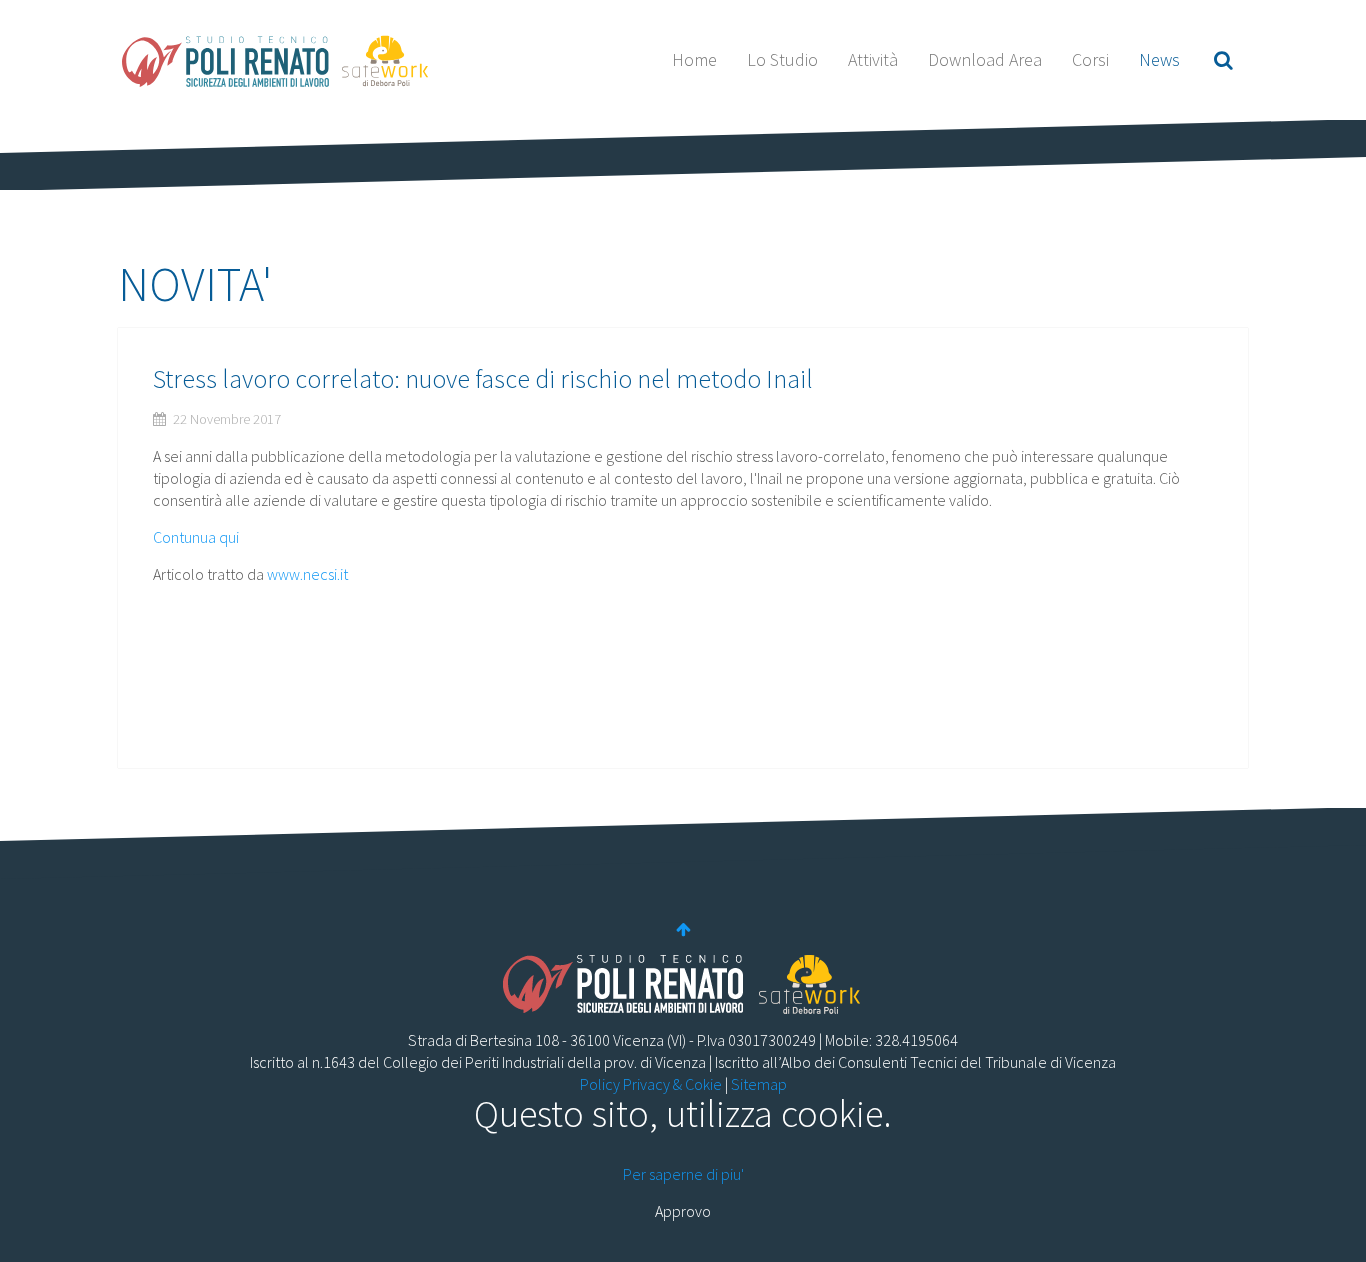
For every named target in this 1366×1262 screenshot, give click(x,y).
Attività (873, 59)
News (1159, 59)
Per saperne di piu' (683, 1174)
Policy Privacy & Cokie (651, 1084)
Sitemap (759, 1084)
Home (694, 59)
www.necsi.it (307, 574)
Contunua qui (196, 537)
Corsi (1090, 59)
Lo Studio (782, 59)
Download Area (985, 59)
